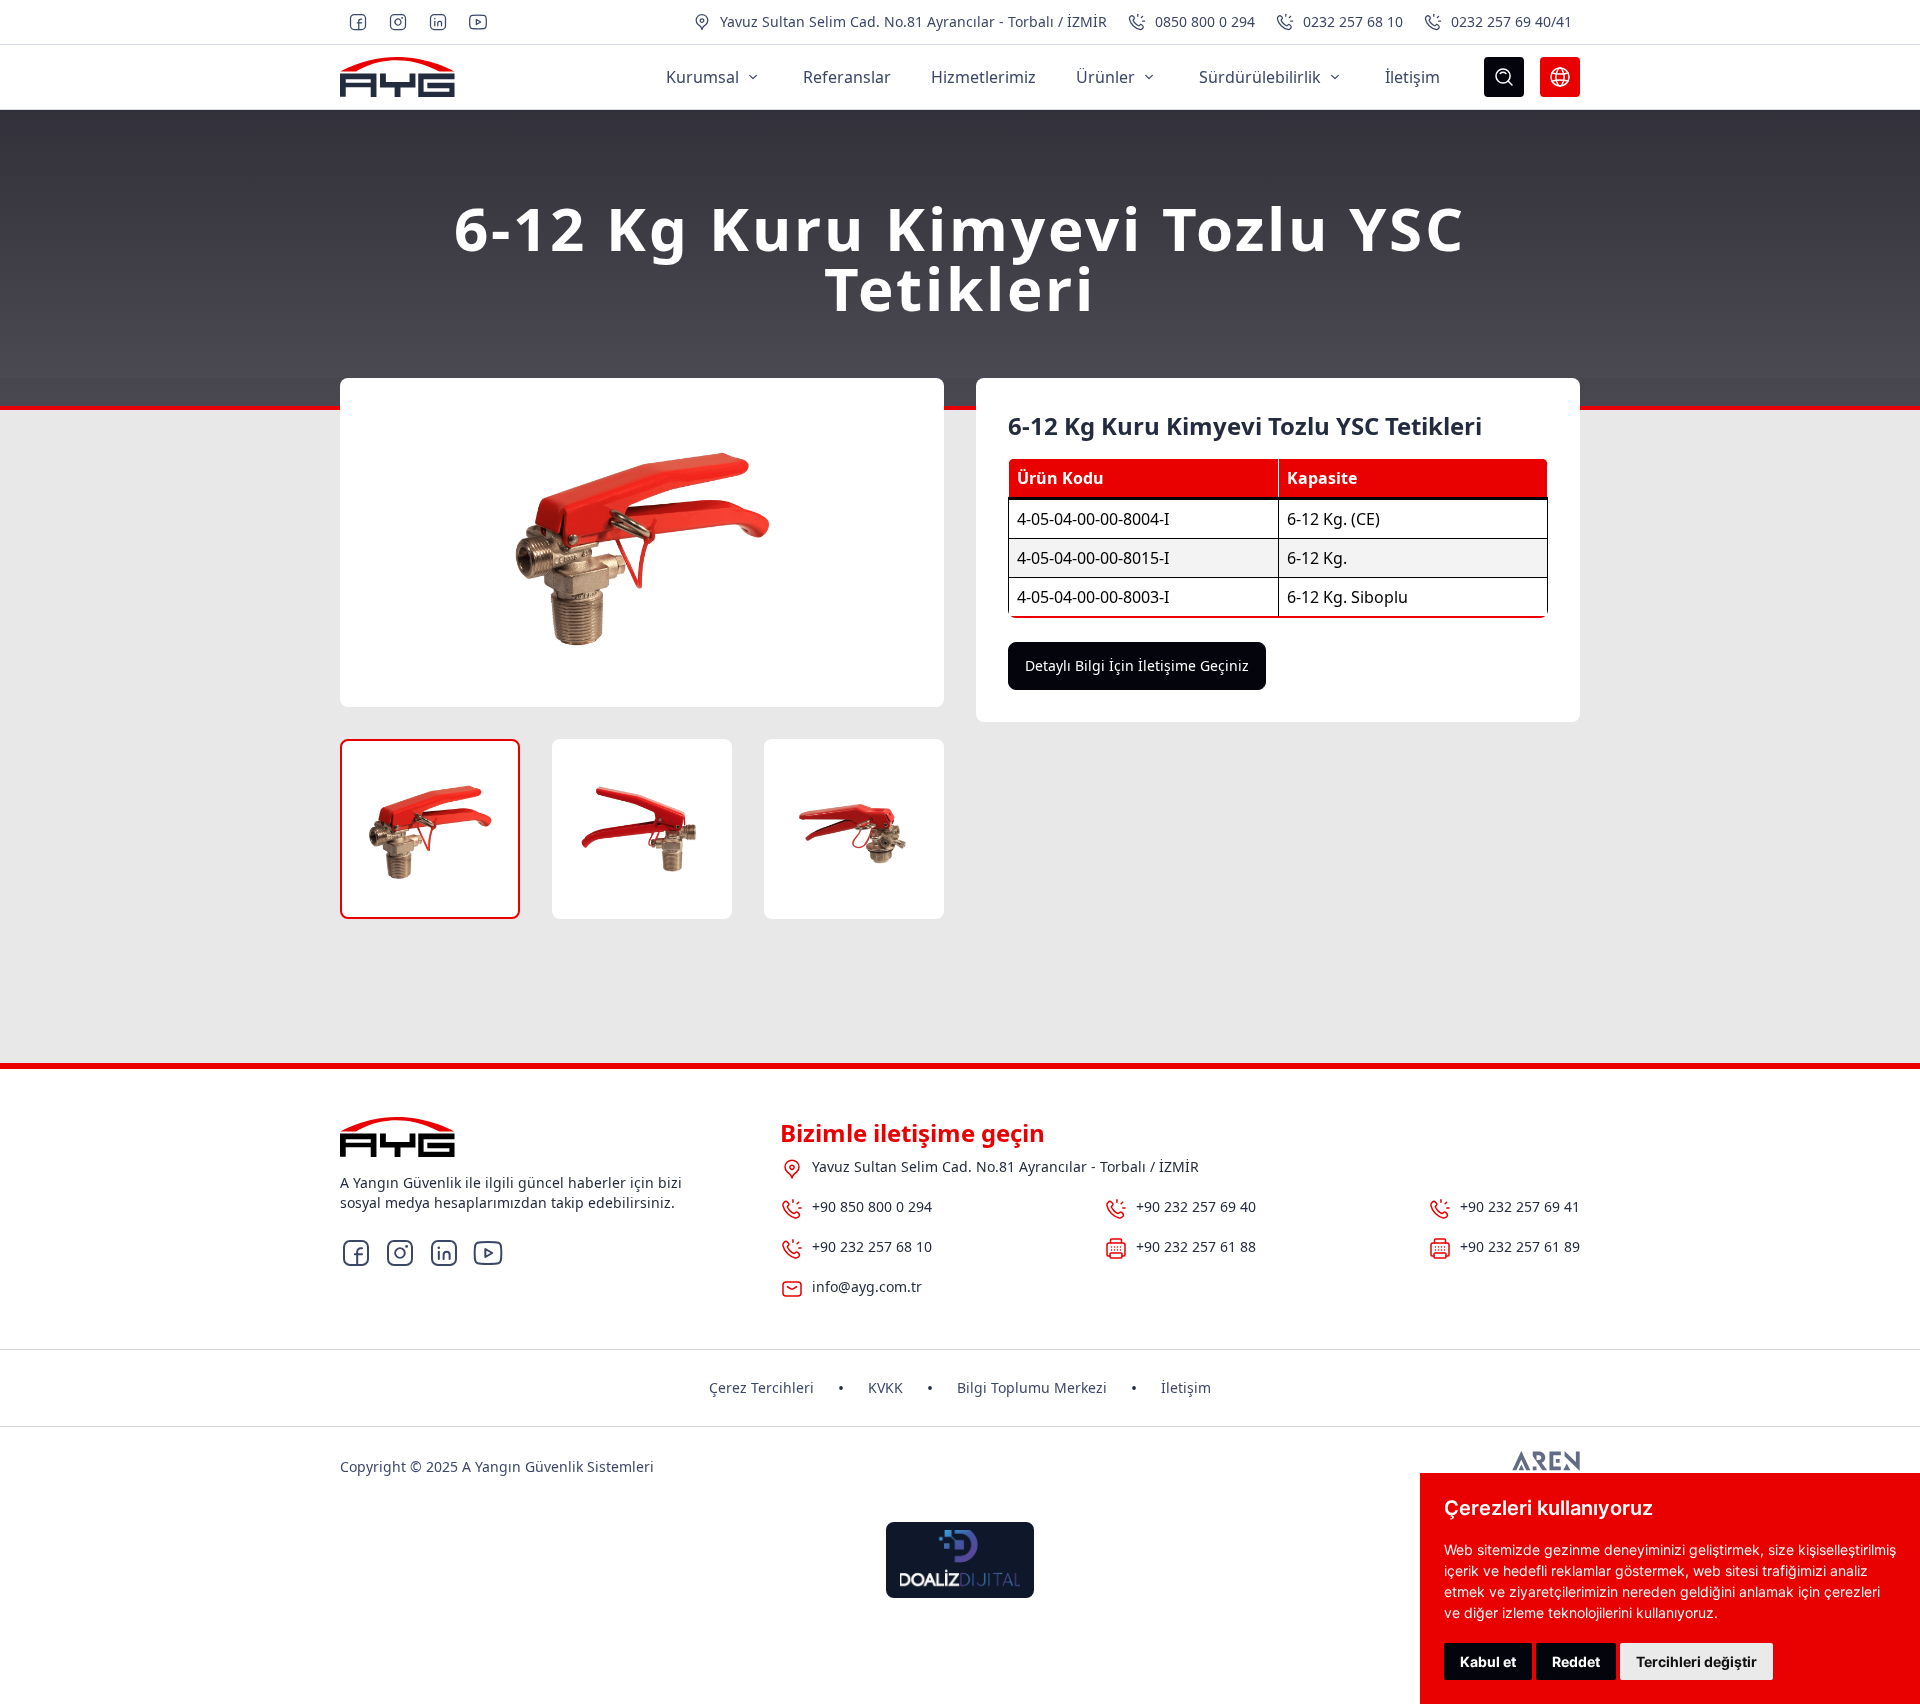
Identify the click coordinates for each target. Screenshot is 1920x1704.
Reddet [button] (1576, 1661)
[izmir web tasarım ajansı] (1546, 1467)
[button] (430, 829)
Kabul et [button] (1488, 1661)
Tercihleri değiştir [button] (1696, 1661)
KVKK (885, 1387)
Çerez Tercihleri (761, 1387)
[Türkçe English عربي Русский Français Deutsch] (1560, 77)
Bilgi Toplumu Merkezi (1032, 1387)
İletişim (1186, 1387)
